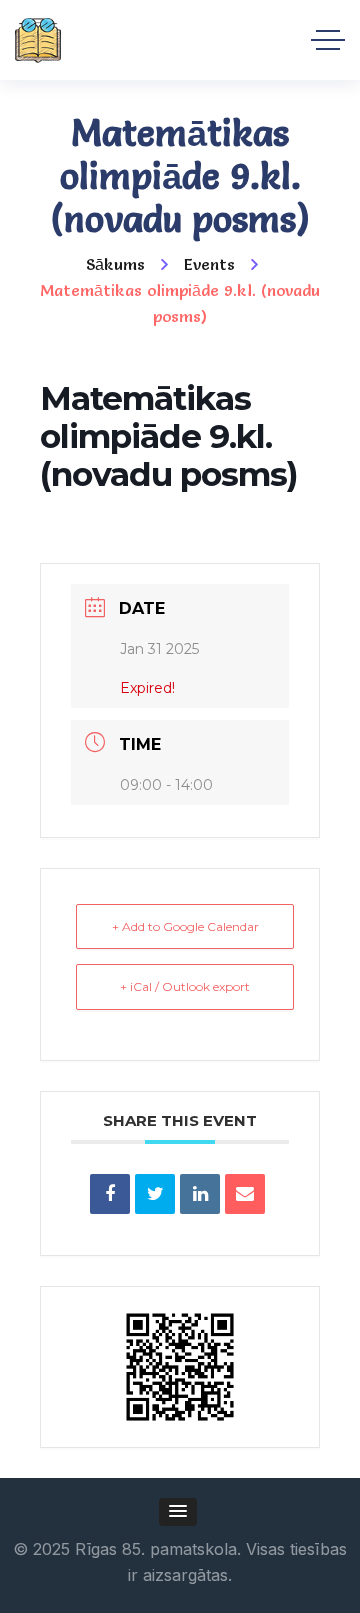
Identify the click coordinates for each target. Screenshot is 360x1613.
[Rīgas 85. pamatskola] (38, 40)
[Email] (245, 1194)
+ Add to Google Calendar (185, 926)
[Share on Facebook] (110, 1194)
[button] (178, 1512)
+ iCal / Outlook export (185, 986)
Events (209, 264)
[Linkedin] (200, 1194)
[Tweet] (155, 1194)
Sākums (115, 264)
